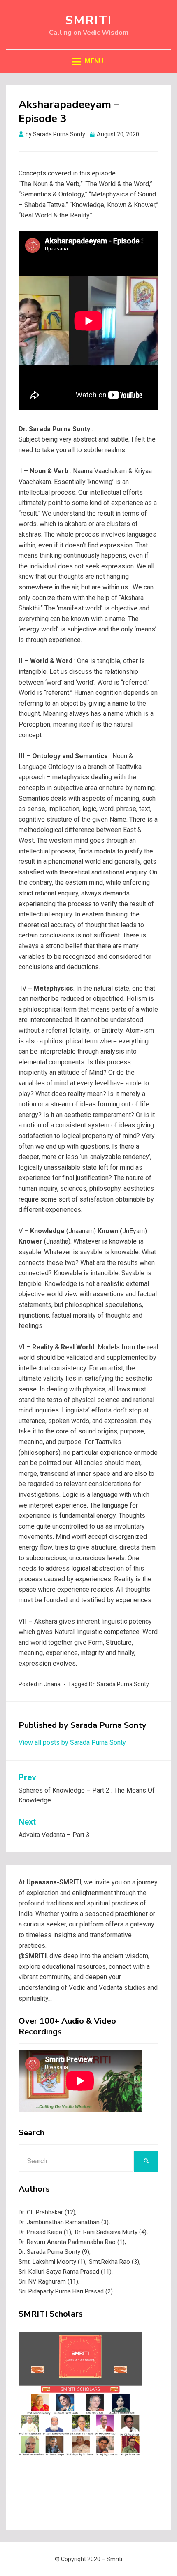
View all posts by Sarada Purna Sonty (72, 1743)
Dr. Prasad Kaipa (45, 2232)
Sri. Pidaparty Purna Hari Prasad (66, 2291)
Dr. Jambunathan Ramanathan (64, 2222)
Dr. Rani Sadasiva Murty (111, 2232)
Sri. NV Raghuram (48, 2281)
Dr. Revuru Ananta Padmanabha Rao (72, 2242)
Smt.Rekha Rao (114, 2262)
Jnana (52, 1684)
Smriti (88, 20)
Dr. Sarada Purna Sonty (119, 1684)
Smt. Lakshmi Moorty (52, 2262)
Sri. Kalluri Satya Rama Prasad (65, 2272)
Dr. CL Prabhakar (47, 2212)
